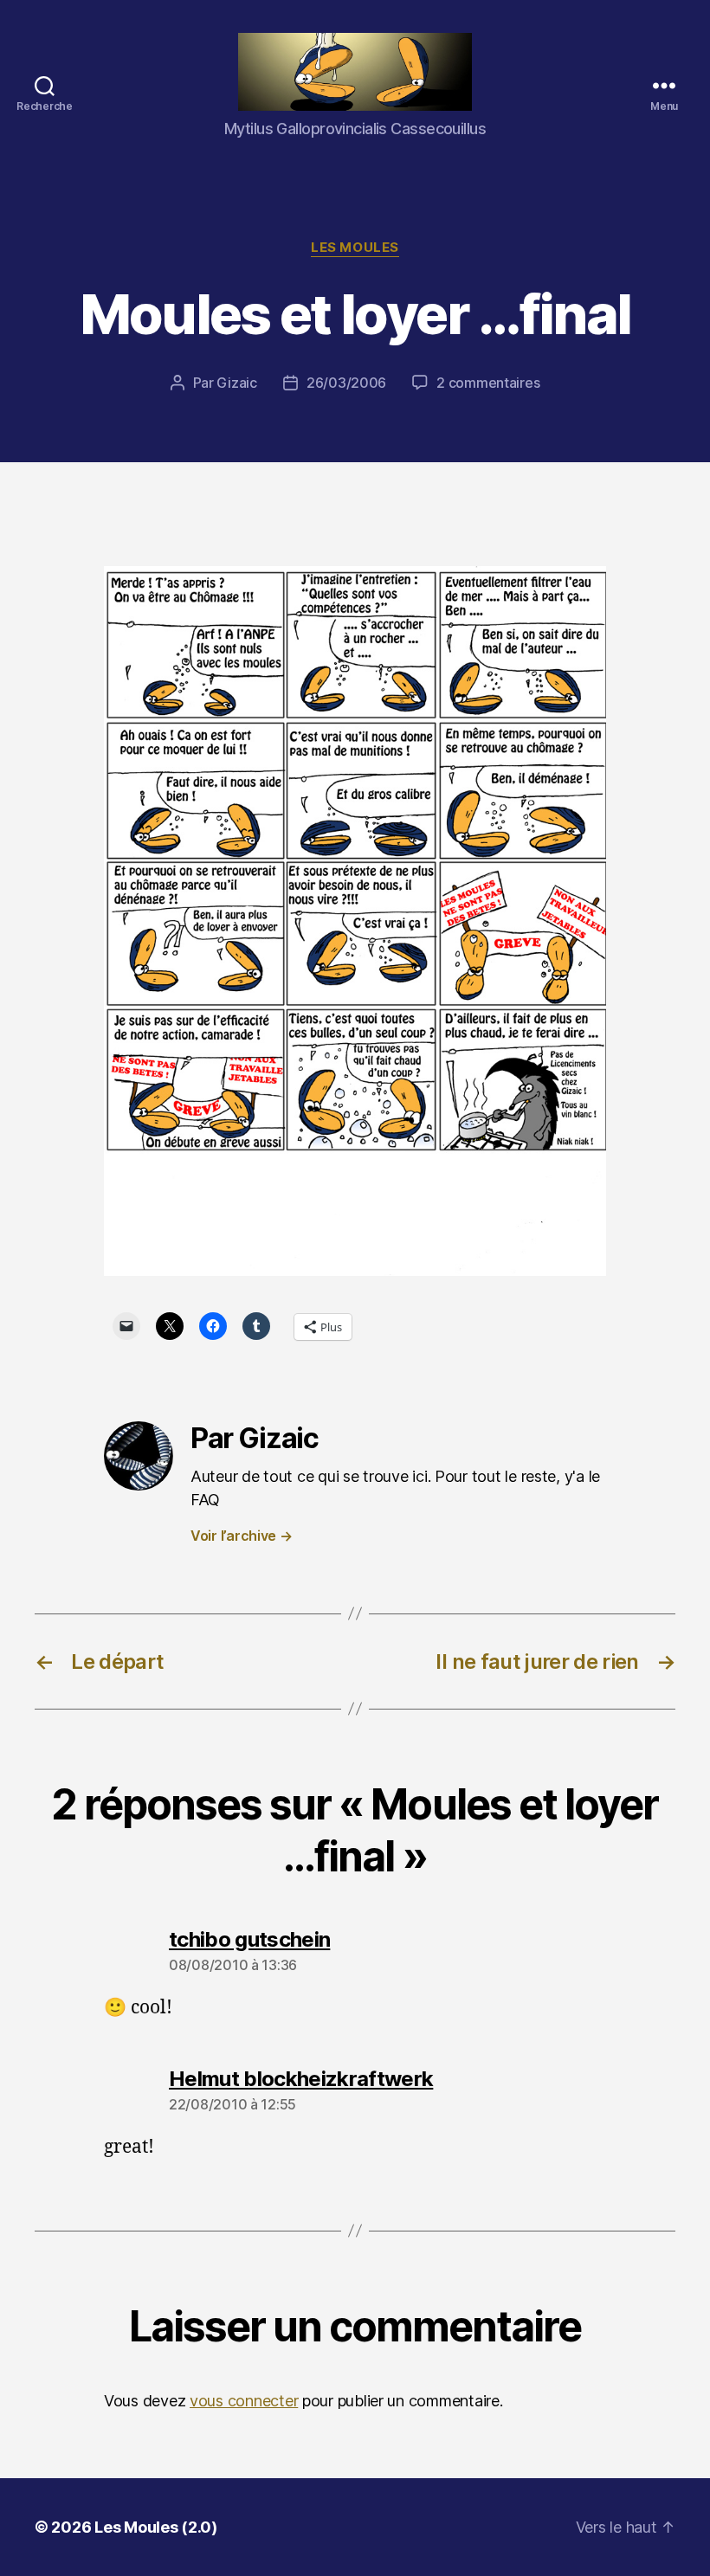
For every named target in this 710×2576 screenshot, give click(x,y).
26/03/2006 (346, 383)
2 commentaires (488, 383)
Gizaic (236, 383)
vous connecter (244, 2401)
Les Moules (355, 248)
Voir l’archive (242, 1536)
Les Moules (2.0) (156, 2527)
